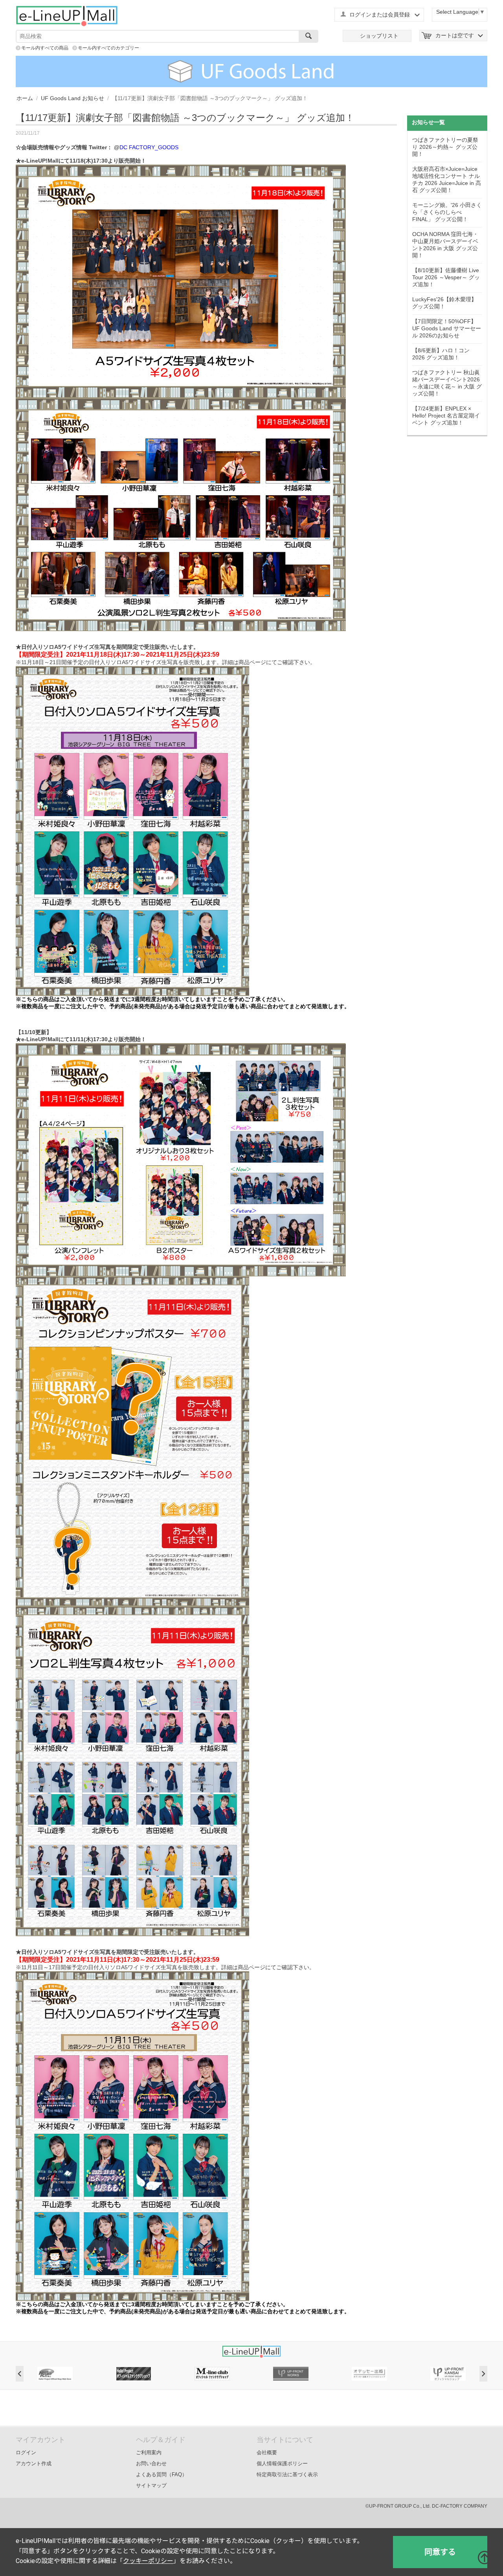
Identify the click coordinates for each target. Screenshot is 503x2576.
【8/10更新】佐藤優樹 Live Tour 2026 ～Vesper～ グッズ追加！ (446, 277)
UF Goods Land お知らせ (73, 98)
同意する (440, 2552)
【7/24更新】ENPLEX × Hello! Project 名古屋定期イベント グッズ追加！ (446, 416)
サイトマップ (151, 2485)
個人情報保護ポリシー (282, 2463)
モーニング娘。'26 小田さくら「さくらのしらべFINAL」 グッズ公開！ (447, 212)
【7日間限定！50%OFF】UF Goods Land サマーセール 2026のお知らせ (447, 328)
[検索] (308, 36)
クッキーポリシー (148, 2561)
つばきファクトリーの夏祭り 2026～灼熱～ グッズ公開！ (445, 147)
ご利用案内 (149, 2452)
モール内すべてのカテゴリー (108, 48)
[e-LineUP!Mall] (67, 16)
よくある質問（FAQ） (162, 2474)
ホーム (25, 98)
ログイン (26, 2452)
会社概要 (267, 2452)
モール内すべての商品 (45, 48)
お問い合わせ (151, 2463)
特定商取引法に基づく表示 (287, 2474)
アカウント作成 (34, 2463)
